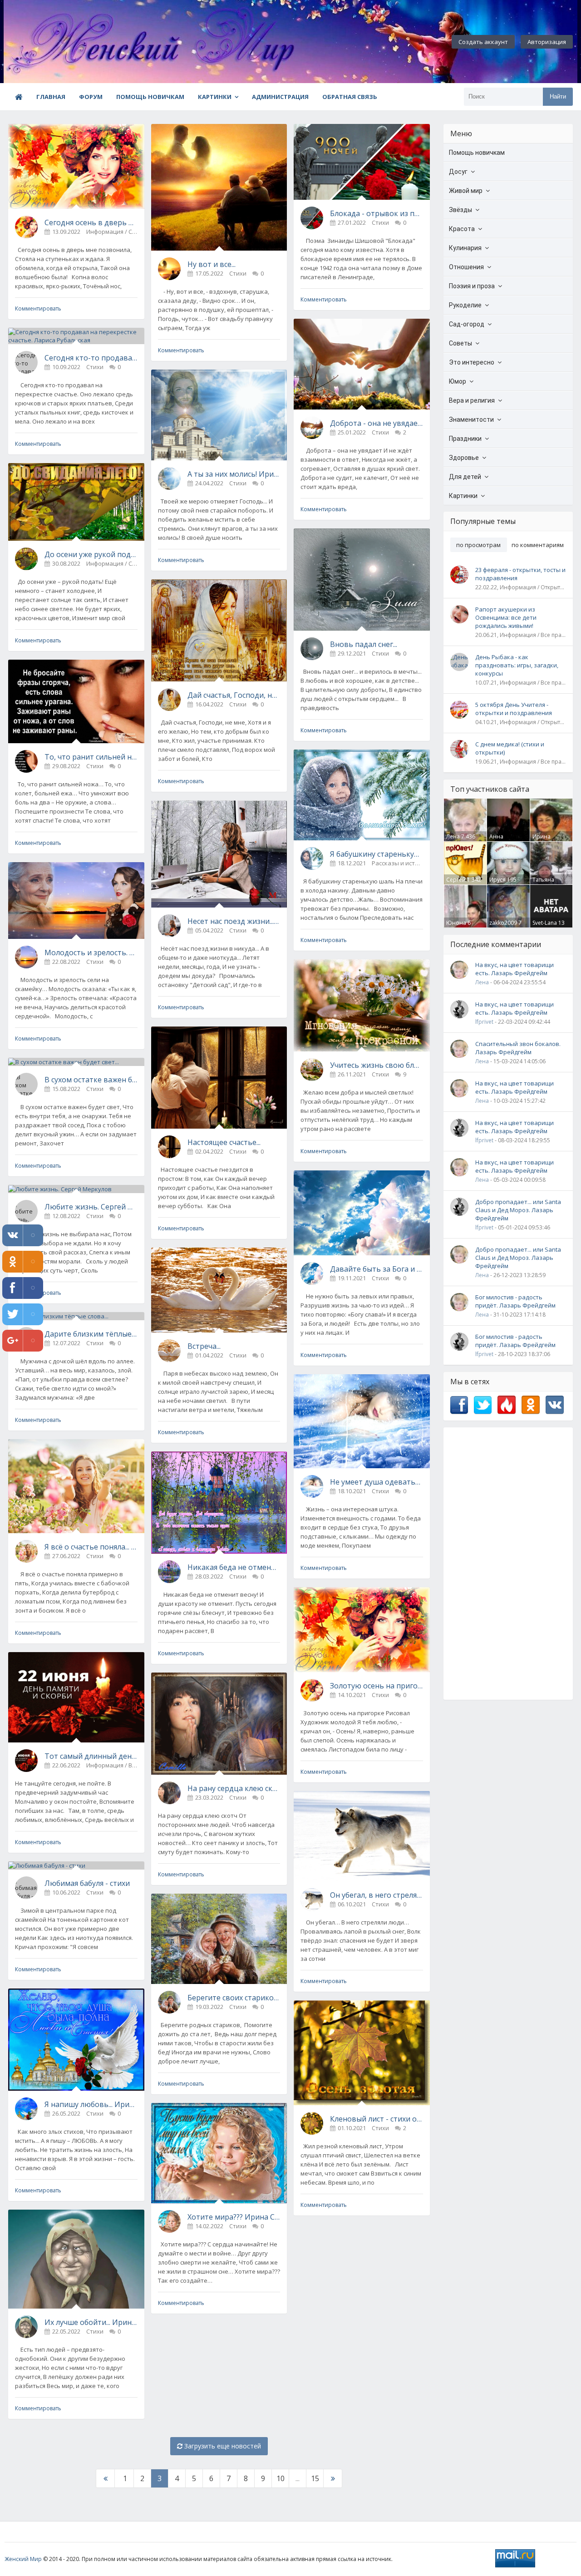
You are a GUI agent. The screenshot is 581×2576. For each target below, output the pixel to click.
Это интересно (472, 362)
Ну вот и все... (212, 264)
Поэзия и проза (472, 286)
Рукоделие (465, 305)
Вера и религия (472, 400)
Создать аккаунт (483, 42)
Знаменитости (471, 419)
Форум (91, 97)
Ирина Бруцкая (544, 840)
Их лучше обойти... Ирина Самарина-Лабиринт (91, 2322)
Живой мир (466, 191)
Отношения (466, 267)
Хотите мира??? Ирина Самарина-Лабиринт (234, 2217)
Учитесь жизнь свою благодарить (377, 1065)
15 (315, 2478)
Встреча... (204, 1346)
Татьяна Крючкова (546, 883)
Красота (462, 229)
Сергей (456, 880)
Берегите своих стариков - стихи (234, 1998)
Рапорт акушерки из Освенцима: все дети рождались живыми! (506, 617)
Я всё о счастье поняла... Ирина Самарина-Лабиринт (91, 1547)
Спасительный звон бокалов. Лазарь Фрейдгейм (518, 1048)
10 (281, 2478)
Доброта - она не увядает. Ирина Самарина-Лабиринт (377, 423)
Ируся (497, 880)
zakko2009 (503, 923)
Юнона (456, 923)
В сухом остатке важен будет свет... (91, 1080)
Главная (51, 97)
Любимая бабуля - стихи (87, 1883)
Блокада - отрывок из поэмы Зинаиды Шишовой (377, 213)
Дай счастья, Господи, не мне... (234, 695)
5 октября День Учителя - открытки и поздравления (514, 709)
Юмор (458, 381)
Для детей (465, 477)
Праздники (465, 439)
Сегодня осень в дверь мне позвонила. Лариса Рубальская (91, 222)
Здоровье (464, 458)
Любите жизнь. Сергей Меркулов (91, 1207)
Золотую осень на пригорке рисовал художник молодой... (377, 1686)
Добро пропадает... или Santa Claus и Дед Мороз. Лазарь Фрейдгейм (518, 1210)
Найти (558, 96)
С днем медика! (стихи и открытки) (510, 748)
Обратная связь (350, 97)
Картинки (215, 97)
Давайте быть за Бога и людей (377, 1269)
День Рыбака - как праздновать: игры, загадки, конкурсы (517, 665)
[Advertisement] (508, 1564)
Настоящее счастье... (224, 1142)
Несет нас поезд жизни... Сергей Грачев (234, 921)
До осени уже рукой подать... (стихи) (91, 554)
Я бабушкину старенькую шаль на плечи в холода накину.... (377, 854)
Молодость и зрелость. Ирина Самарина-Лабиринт (91, 952)
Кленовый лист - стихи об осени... (377, 2119)
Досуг (458, 172)
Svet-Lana (545, 923)
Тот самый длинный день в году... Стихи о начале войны (91, 1756)
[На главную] (54, 42)
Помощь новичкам (150, 97)
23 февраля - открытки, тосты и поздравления (520, 574)
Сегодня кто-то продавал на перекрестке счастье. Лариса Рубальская (91, 358)
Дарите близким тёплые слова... (91, 1334)
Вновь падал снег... (364, 644)
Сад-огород (467, 324)
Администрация (280, 97)
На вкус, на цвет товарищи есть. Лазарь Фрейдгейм (515, 969)
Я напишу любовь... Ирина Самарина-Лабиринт (91, 2104)
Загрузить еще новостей (222, 2446)
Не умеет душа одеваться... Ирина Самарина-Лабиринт (377, 1482)
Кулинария (465, 248)
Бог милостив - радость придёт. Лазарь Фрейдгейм (515, 1301)
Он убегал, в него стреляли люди (377, 1895)
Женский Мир (23, 2559)
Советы (460, 343)
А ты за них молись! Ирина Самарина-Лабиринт (234, 474)
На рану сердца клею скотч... (234, 1788)
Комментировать (38, 308)
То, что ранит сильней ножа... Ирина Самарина (91, 757)
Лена (453, 836)
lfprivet (484, 1022)
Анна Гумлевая (502, 840)
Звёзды (460, 210)
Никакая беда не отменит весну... (234, 1567)
